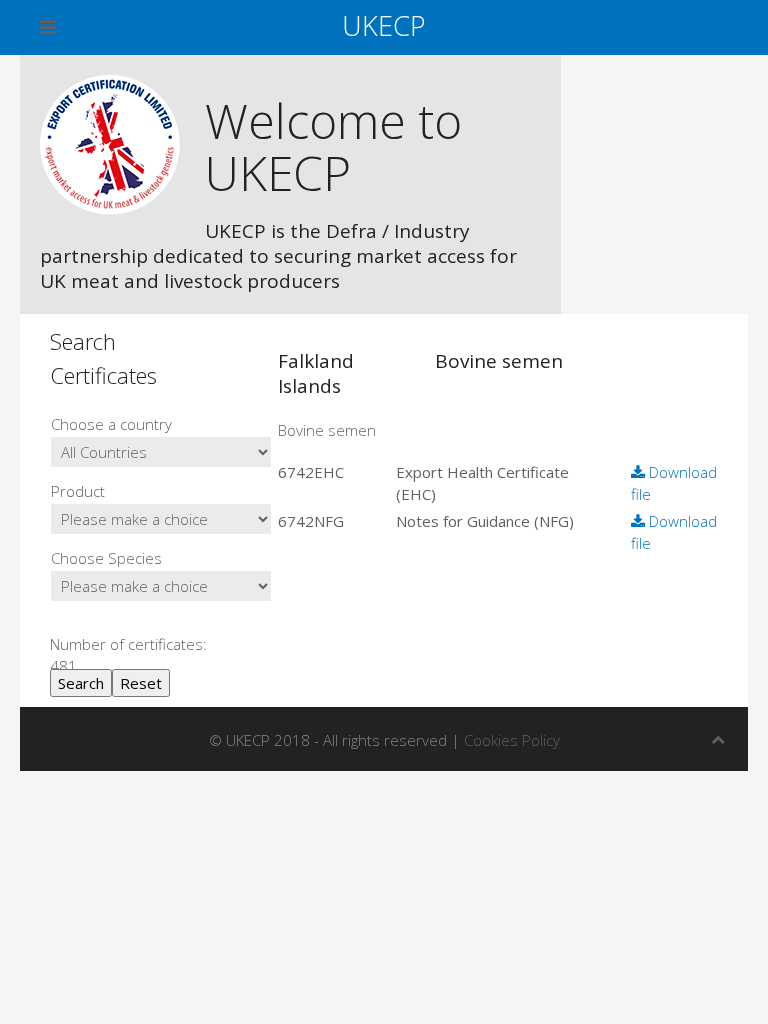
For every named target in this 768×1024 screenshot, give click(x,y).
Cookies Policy (512, 740)
